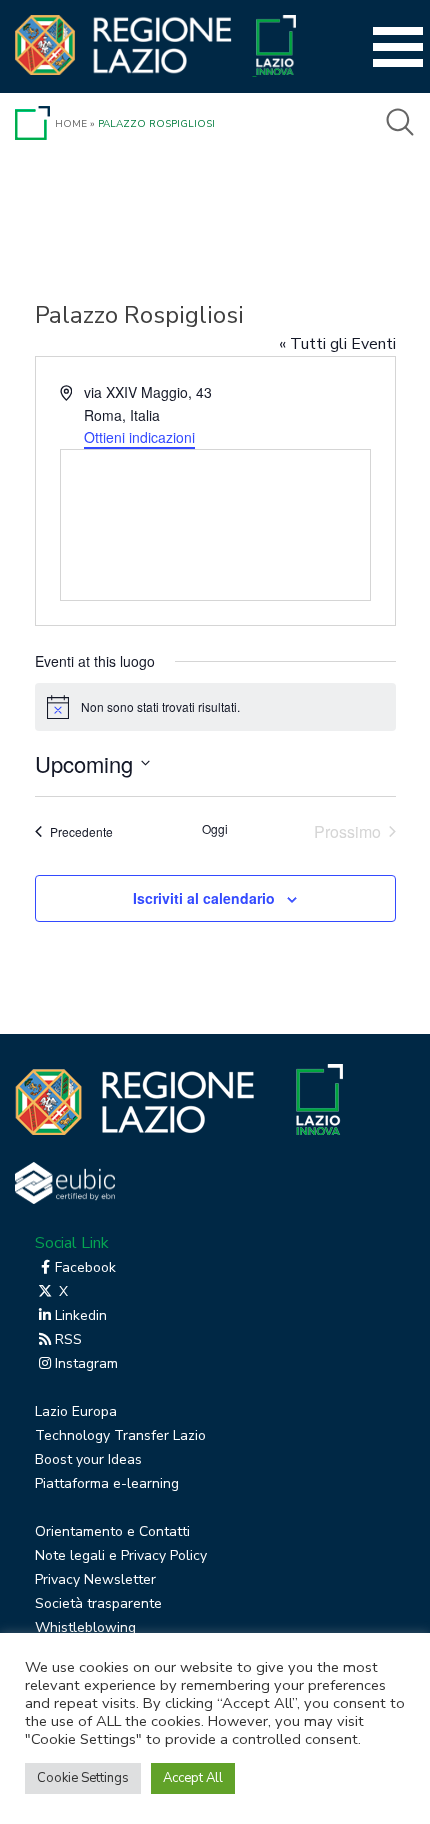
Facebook (85, 1267)
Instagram (86, 1363)
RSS (68, 1339)
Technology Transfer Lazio (120, 1435)
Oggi (215, 829)
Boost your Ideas (88, 1459)
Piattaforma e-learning (107, 1483)
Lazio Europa (76, 1411)
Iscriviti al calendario (204, 898)
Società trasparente (98, 1603)
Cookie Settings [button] (83, 1778)
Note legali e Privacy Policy (121, 1555)
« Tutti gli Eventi (337, 344)
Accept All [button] (193, 1778)
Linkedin (81, 1315)
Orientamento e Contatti (112, 1531)
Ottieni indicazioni (139, 437)
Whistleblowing (85, 1627)
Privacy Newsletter (95, 1579)
